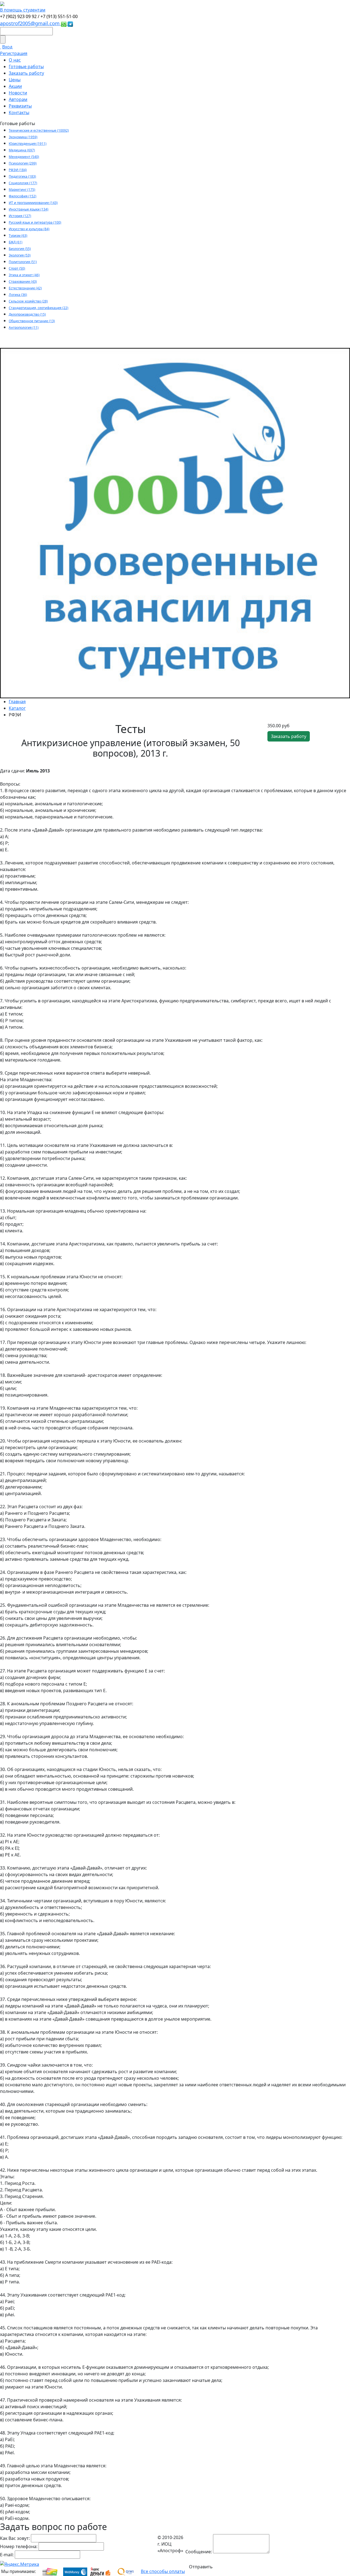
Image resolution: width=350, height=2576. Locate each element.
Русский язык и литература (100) (35, 222)
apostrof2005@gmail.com (30, 23)
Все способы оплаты (163, 2571)
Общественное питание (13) (32, 321)
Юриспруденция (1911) (28, 144)
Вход (7, 47)
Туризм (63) (18, 236)
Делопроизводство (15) (27, 314)
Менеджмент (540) (24, 157)
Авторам (18, 99)
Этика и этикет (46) (24, 275)
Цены (15, 80)
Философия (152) (23, 196)
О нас (15, 60)
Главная (17, 702)
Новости (18, 93)
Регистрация (14, 53)
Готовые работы (26, 67)
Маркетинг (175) (22, 190)
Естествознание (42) (25, 288)
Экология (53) (20, 255)
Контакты (19, 112)
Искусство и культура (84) (29, 229)
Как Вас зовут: (15, 2538)
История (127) (20, 216)
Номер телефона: (19, 2546)
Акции (15, 86)
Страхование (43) (23, 282)
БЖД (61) (16, 242)
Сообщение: (199, 2552)
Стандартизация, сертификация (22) (39, 308)
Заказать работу (26, 73)
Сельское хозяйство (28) (28, 301)
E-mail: (7, 2555)
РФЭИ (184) (18, 170)
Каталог (17, 708)
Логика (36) (18, 295)
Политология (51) (23, 262)
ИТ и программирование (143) (33, 203)
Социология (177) (23, 183)
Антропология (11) (24, 328)
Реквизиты (20, 106)
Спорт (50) (17, 268)
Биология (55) (20, 249)
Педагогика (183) (22, 176)
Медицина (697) (22, 150)
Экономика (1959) (23, 137)
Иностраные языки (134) (29, 209)
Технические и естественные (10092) (39, 130)
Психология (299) (23, 163)
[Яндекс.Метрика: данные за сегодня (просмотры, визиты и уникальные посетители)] (20, 2564)
